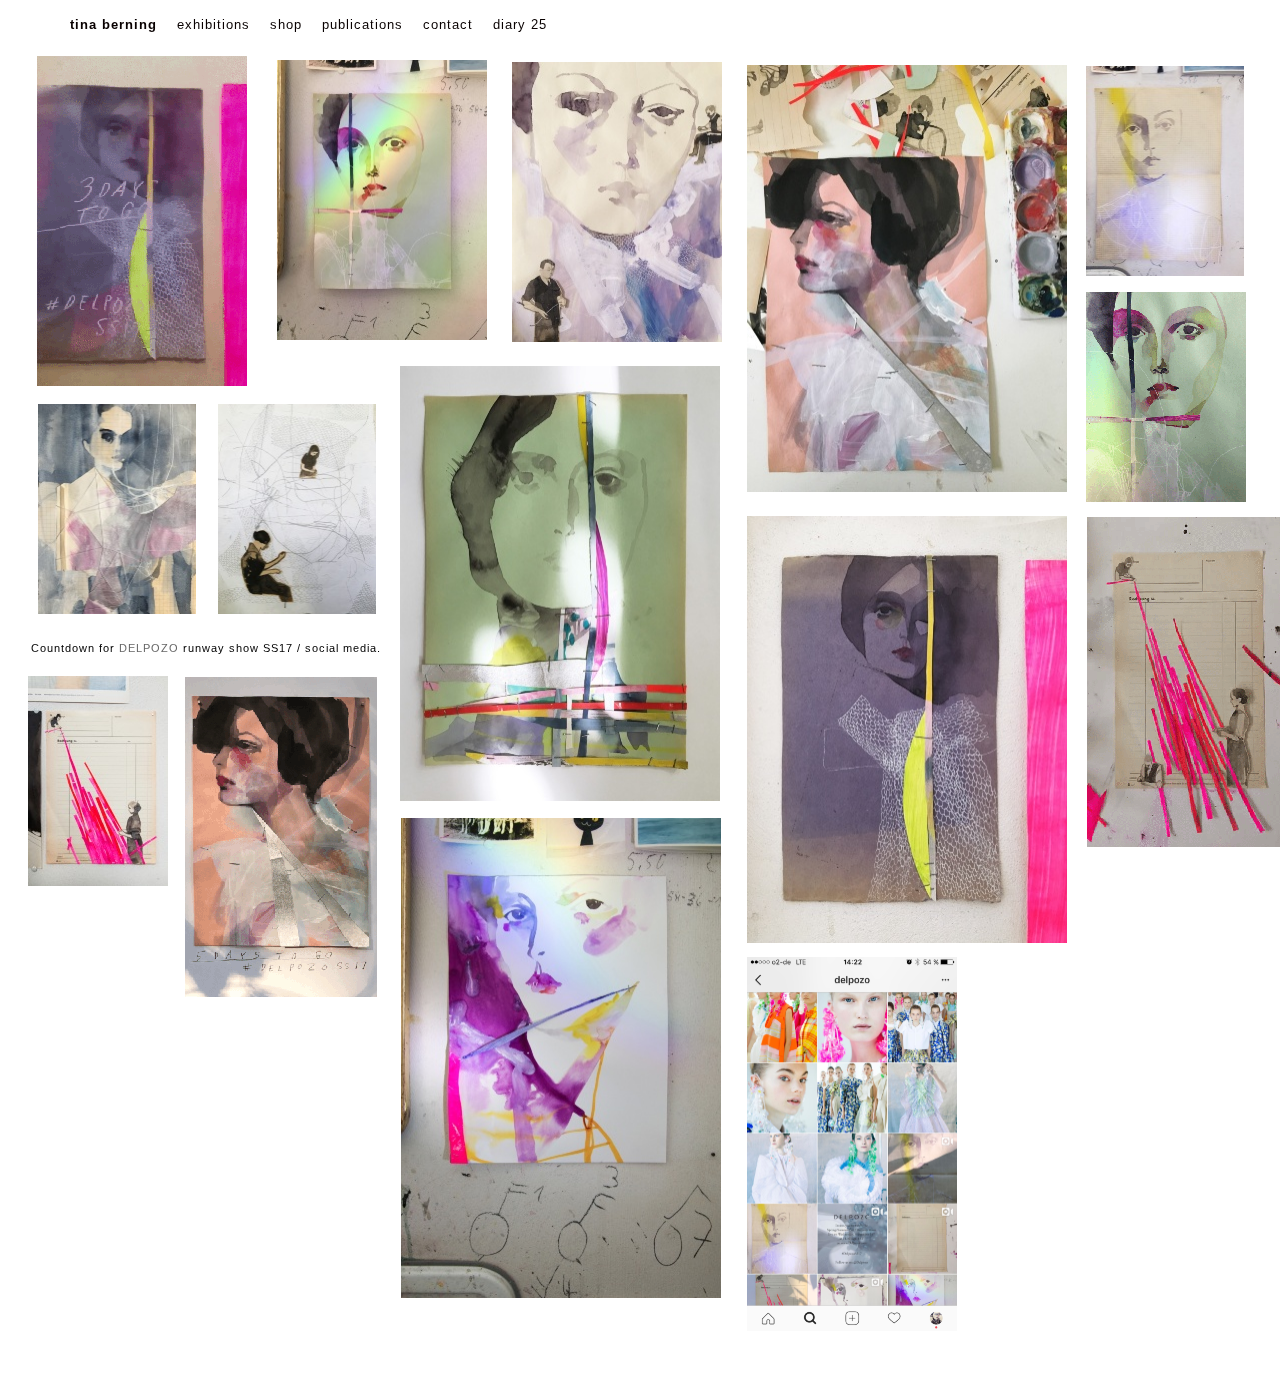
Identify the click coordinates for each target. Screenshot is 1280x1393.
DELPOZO (149, 648)
